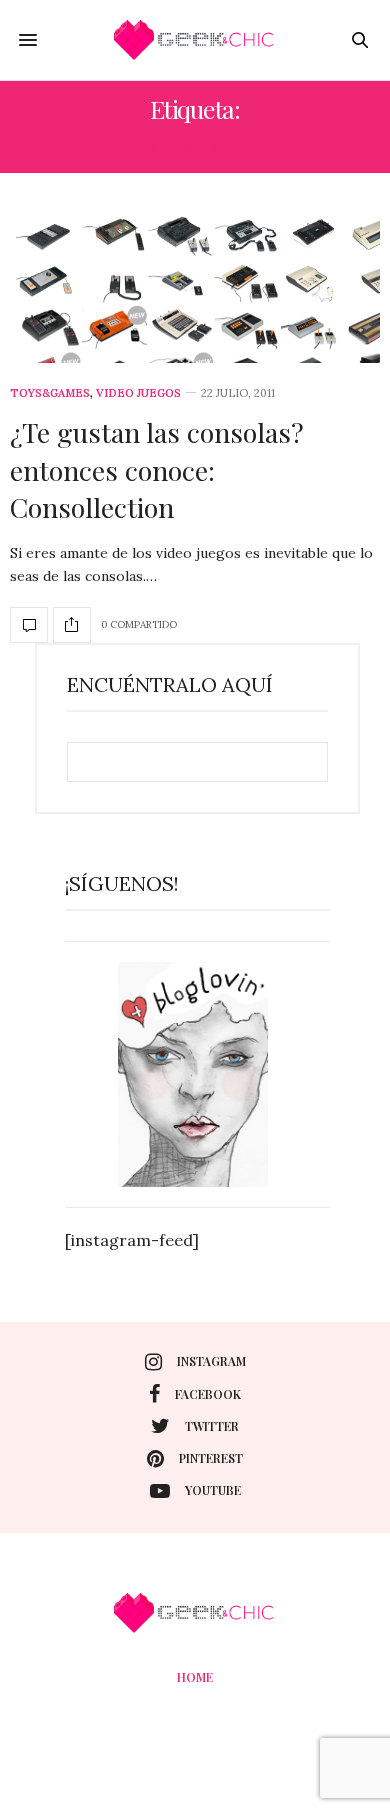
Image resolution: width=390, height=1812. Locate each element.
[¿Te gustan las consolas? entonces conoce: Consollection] (195, 288)
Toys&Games (50, 393)
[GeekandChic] (195, 40)
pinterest (211, 1458)
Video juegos (138, 393)
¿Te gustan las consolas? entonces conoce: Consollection (157, 470)
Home (195, 1677)
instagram (211, 1361)
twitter (212, 1426)
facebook (208, 1394)
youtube (213, 1490)
